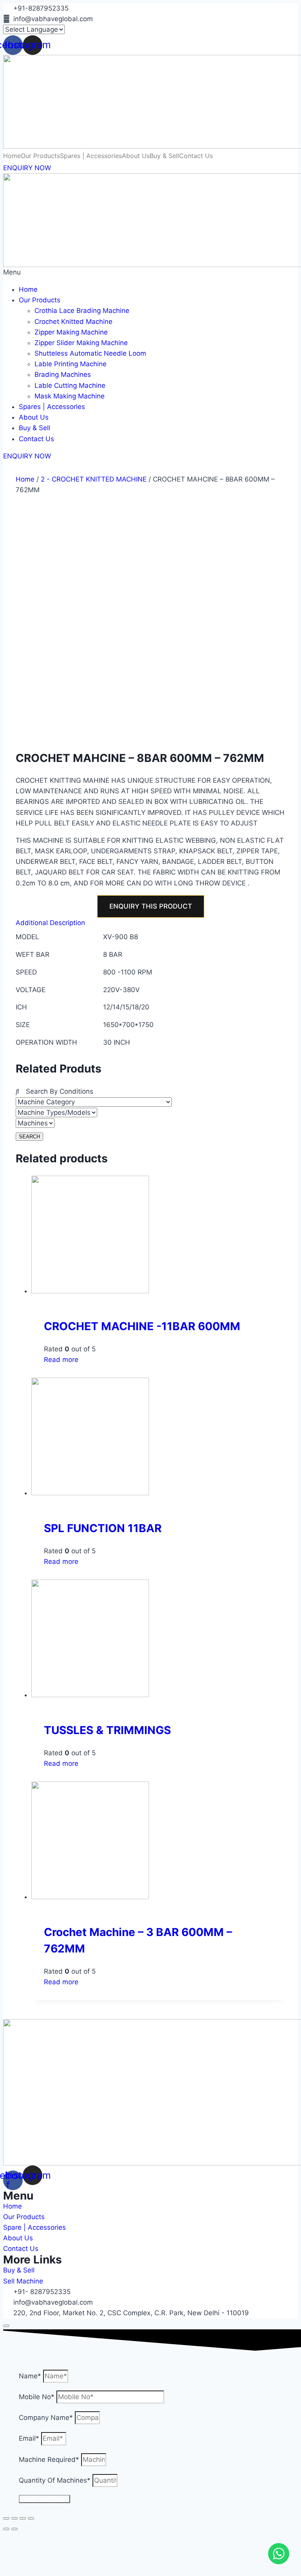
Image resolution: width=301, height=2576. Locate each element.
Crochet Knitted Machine (73, 322)
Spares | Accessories (52, 407)
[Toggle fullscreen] (23, 2518)
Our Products (40, 300)
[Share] (15, 2518)
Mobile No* (38, 2397)
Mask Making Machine (70, 396)
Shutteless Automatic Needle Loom (90, 353)
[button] (150, 272)
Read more (61, 1360)
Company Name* (47, 2418)
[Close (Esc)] (6, 2518)
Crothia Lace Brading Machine (82, 311)
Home (28, 289)
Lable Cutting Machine (70, 385)
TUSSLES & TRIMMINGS (107, 1730)
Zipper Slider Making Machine (81, 343)
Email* (30, 2438)
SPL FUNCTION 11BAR (103, 1528)
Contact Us (36, 439)
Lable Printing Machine (71, 364)
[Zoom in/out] (31, 2518)
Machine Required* (50, 2460)
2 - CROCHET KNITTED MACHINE (94, 479)
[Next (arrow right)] (15, 2529)
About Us (34, 417)
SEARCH (29, 1137)
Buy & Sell (34, 428)
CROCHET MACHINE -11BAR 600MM (142, 1326)
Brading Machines (63, 374)
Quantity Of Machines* (56, 2480)
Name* (31, 2376)
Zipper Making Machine (71, 332)
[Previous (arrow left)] (6, 2529)
